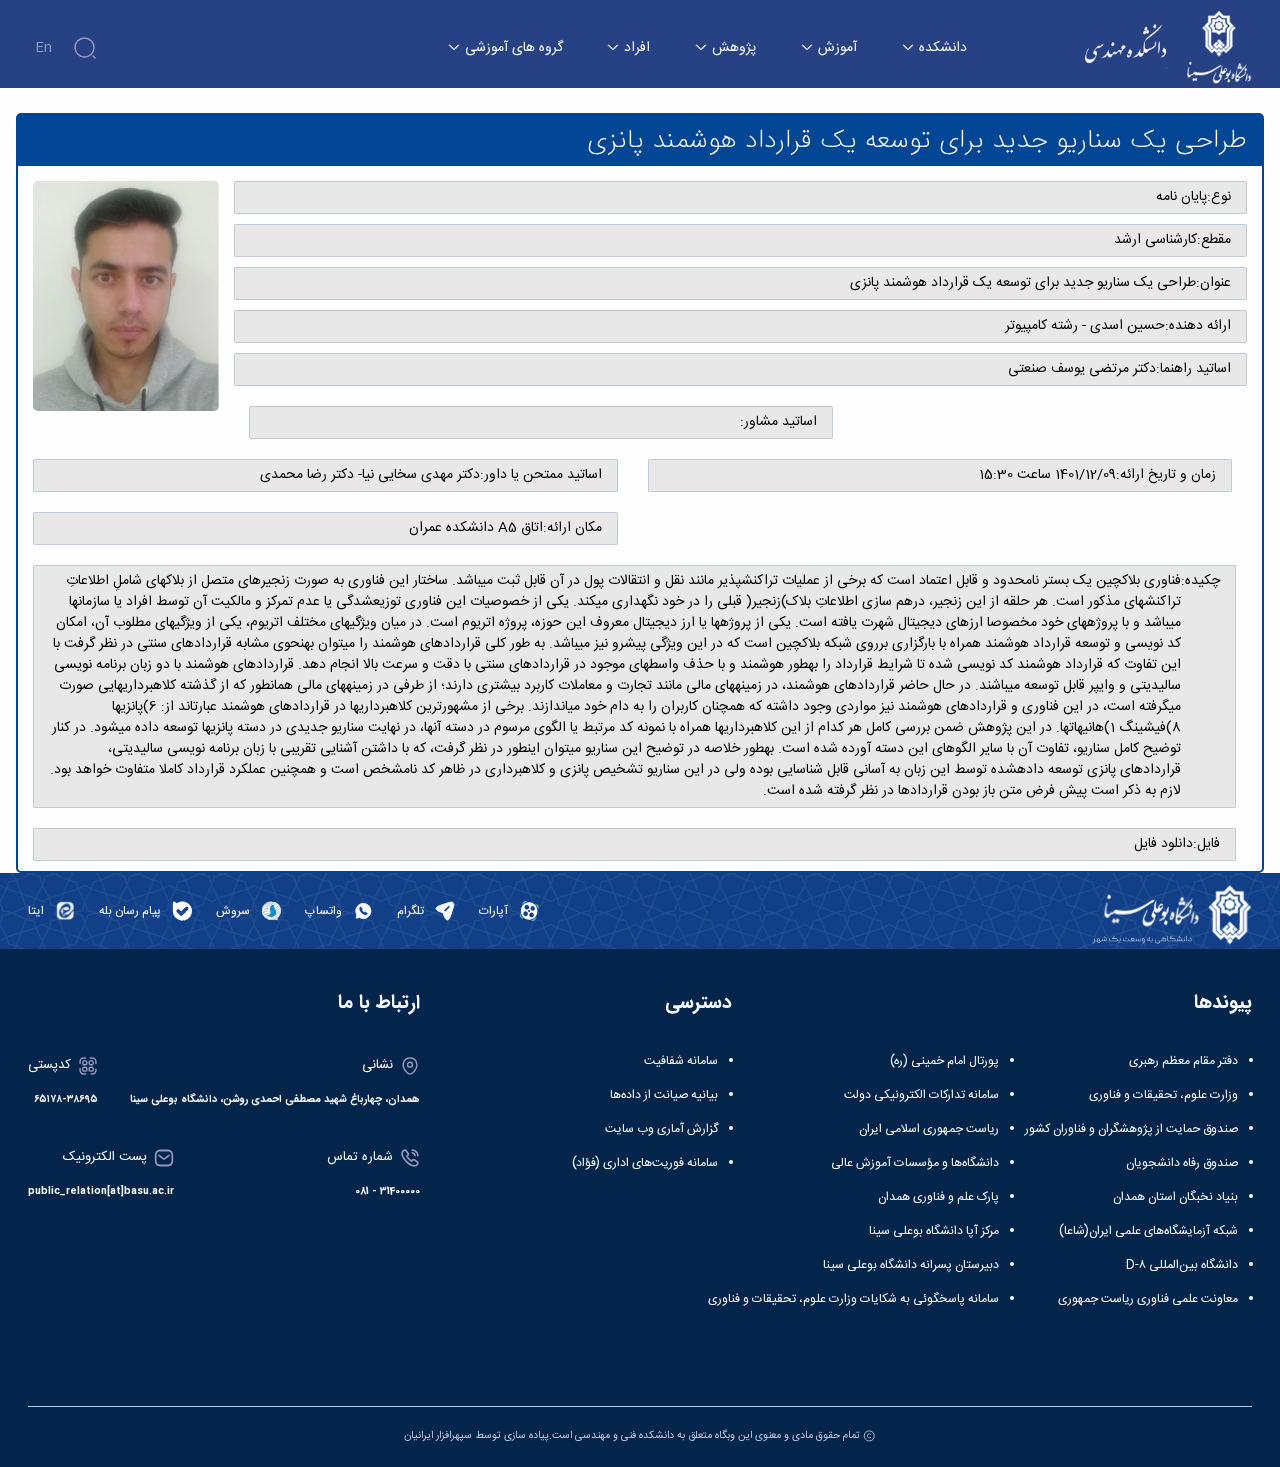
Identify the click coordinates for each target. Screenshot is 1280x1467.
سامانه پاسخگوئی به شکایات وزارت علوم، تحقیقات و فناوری (853, 1299)
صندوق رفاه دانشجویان (1182, 1163)
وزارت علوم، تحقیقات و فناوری (1163, 1095)
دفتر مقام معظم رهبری (1183, 1061)
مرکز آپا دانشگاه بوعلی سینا (934, 1231)
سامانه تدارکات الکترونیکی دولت (921, 1095)
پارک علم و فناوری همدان (938, 1197)
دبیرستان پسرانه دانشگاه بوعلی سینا (911, 1265)
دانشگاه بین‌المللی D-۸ (1182, 1265)
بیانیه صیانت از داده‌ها (664, 1095)
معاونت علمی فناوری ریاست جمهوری (1148, 1299)
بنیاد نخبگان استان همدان (1175, 1197)
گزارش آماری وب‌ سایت (661, 1129)
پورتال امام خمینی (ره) (944, 1061)
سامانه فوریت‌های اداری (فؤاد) (645, 1163)
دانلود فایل (1163, 844)
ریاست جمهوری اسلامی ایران (929, 1129)
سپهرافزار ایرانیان (438, 1435)
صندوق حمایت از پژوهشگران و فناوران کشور (1131, 1129)
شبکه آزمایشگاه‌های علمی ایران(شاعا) (1148, 1231)
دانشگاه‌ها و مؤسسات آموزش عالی (915, 1163)
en (43, 48)
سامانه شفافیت (681, 1061)
